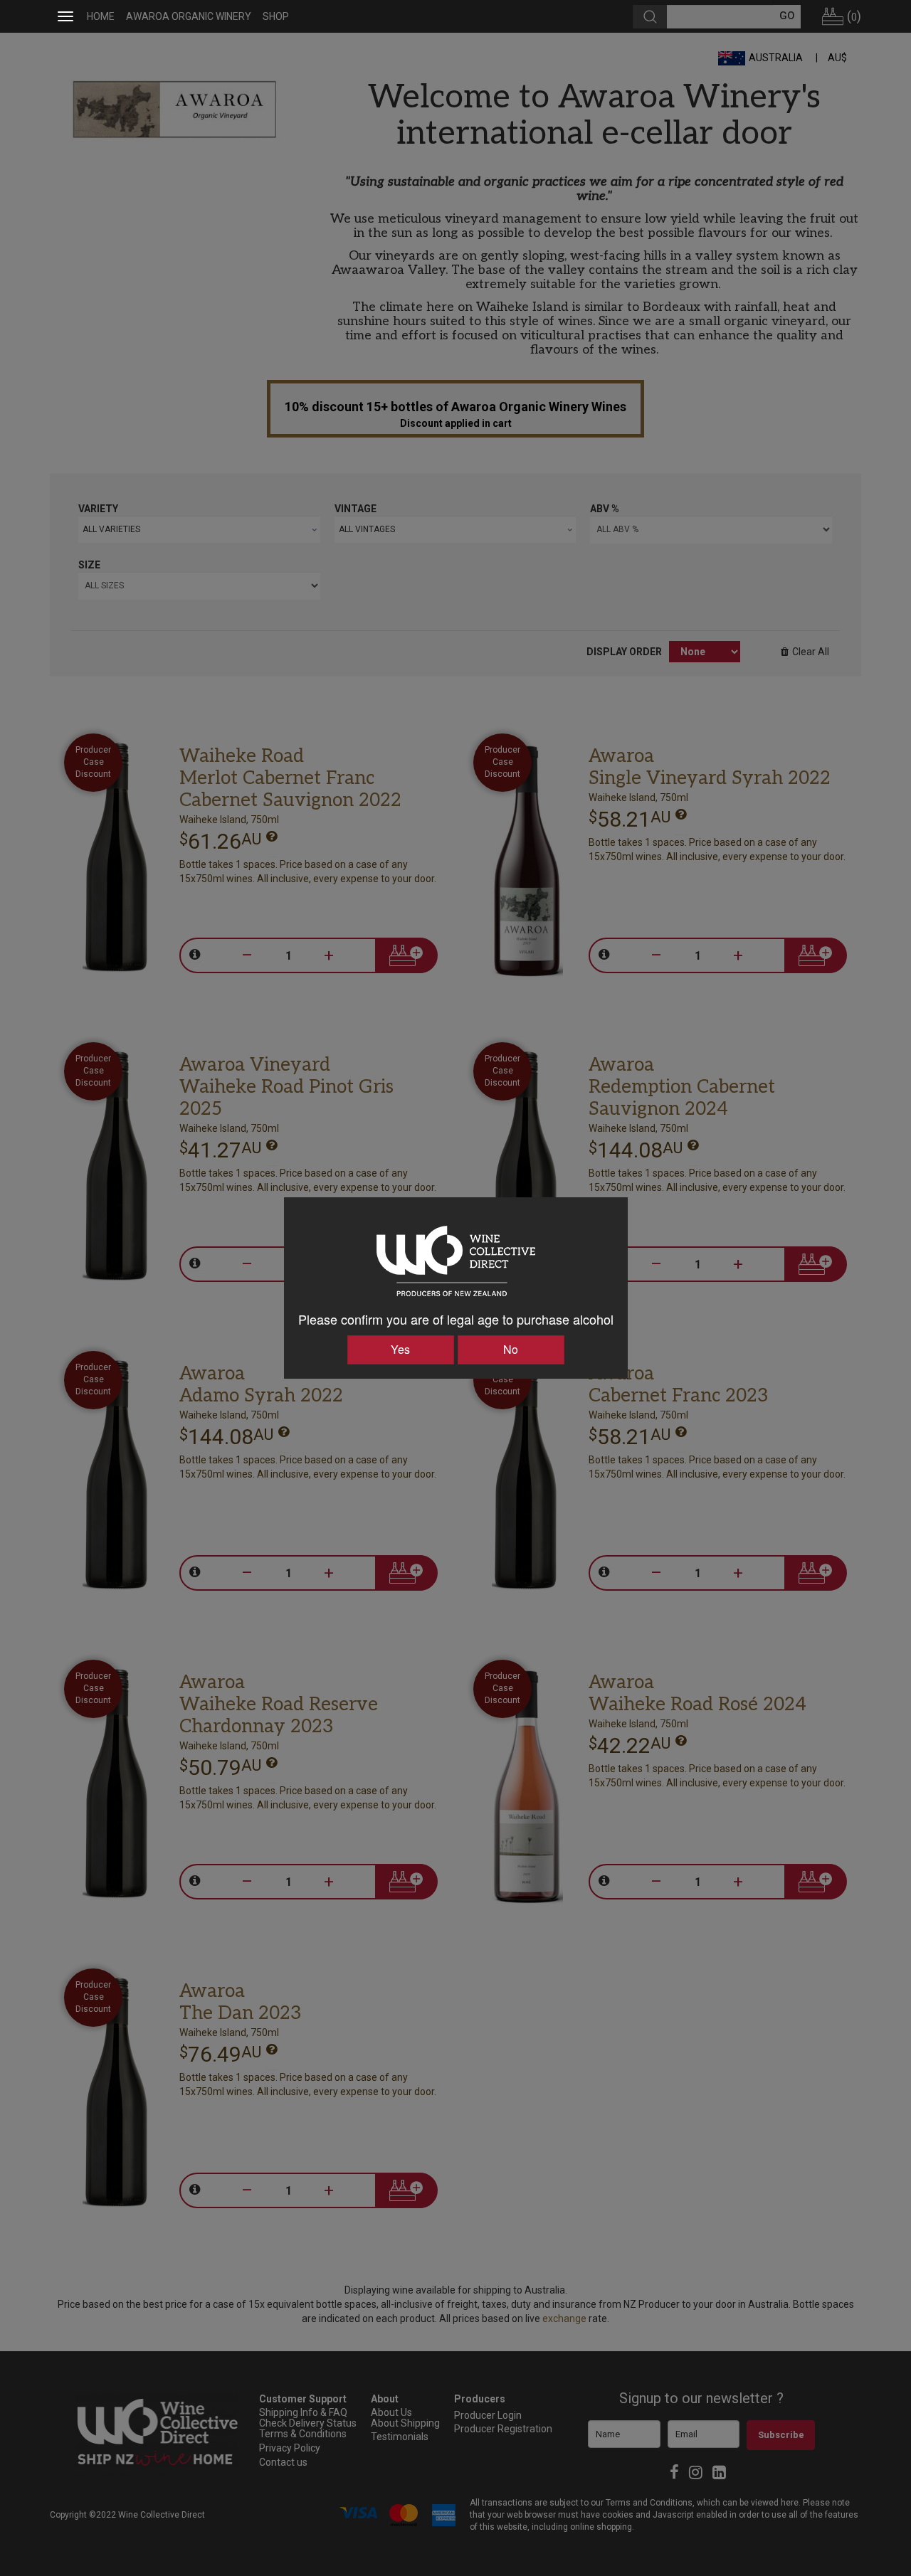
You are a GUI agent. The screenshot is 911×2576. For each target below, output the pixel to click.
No (511, 1349)
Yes (400, 1349)
